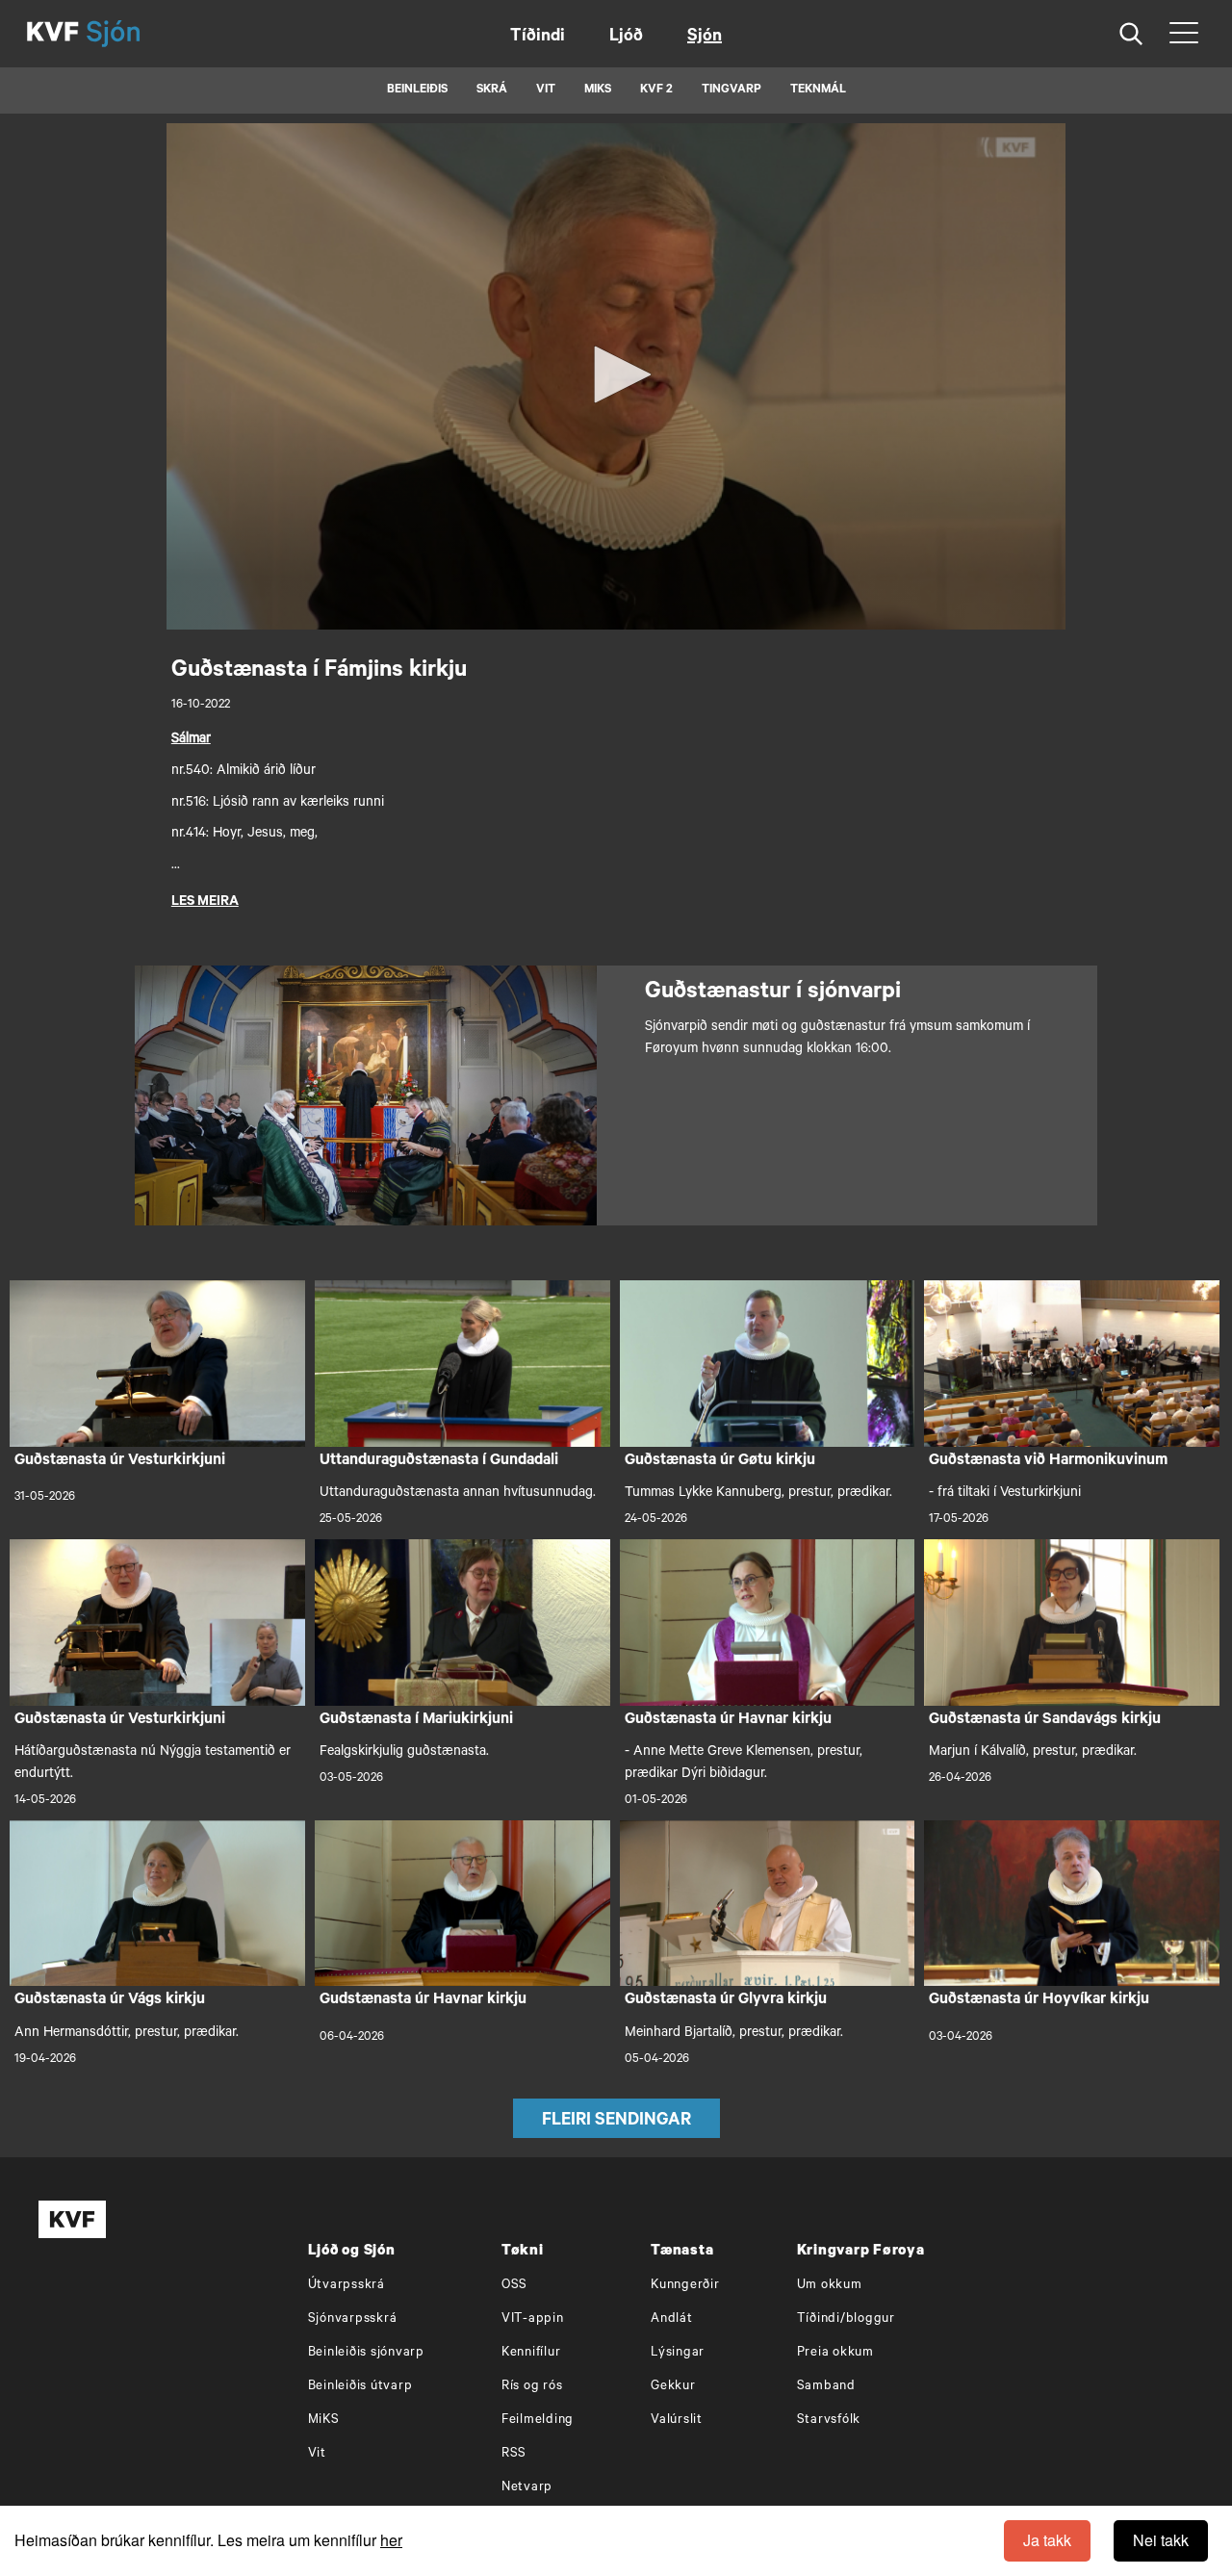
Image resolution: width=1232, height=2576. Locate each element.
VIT (546, 90)
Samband (826, 2387)
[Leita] (1131, 34)
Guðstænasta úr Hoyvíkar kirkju (1039, 2000)
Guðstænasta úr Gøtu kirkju (720, 1461)
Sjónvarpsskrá (353, 2319)
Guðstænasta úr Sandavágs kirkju (1045, 1720)
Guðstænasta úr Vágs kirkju (110, 2000)
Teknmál (818, 90)
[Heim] (53, 34)
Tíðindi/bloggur (846, 2319)
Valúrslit (677, 2421)
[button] (616, 374)
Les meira (205, 903)
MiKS (598, 90)
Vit (317, 2454)
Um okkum (830, 2286)
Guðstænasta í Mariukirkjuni (416, 1720)
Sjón (705, 38)
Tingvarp (731, 90)
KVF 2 (656, 90)
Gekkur (673, 2387)
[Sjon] (130, 34)
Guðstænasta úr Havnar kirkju (728, 1720)
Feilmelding (538, 2421)
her (391, 2540)
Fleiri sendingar (616, 2122)
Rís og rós (532, 2387)
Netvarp (527, 2488)
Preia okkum (835, 2353)
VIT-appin (533, 2319)
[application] (616, 376)
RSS (514, 2454)
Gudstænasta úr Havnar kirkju (423, 2000)
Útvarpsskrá (346, 2286)
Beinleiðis (417, 90)
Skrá (492, 90)
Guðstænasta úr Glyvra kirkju (726, 2000)
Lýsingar (678, 2353)
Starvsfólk (829, 2421)
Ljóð (626, 38)
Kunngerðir (685, 2286)
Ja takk (1047, 2540)
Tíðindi (538, 38)
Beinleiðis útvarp (360, 2387)
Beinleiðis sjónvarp (366, 2353)
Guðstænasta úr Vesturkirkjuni (120, 1461)
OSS (514, 2286)
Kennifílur (531, 2353)
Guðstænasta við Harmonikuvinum (1048, 1461)
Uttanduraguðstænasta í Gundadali (439, 1461)
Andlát (672, 2319)
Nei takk (1161, 2540)
